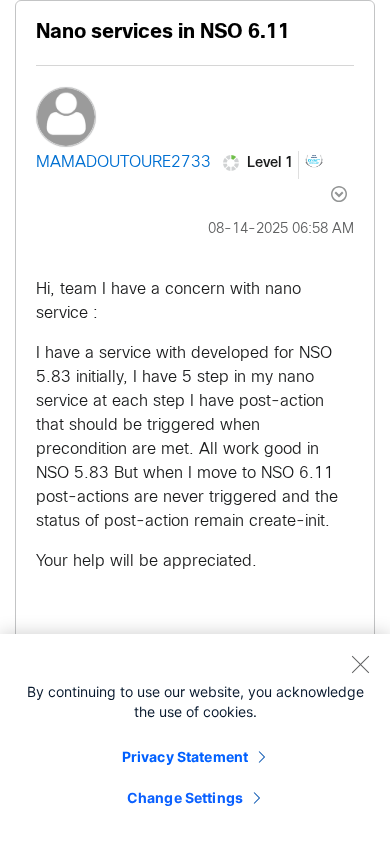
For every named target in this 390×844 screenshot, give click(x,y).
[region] (195, 739)
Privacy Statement (185, 756)
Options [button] (327, 194)
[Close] (360, 664)
